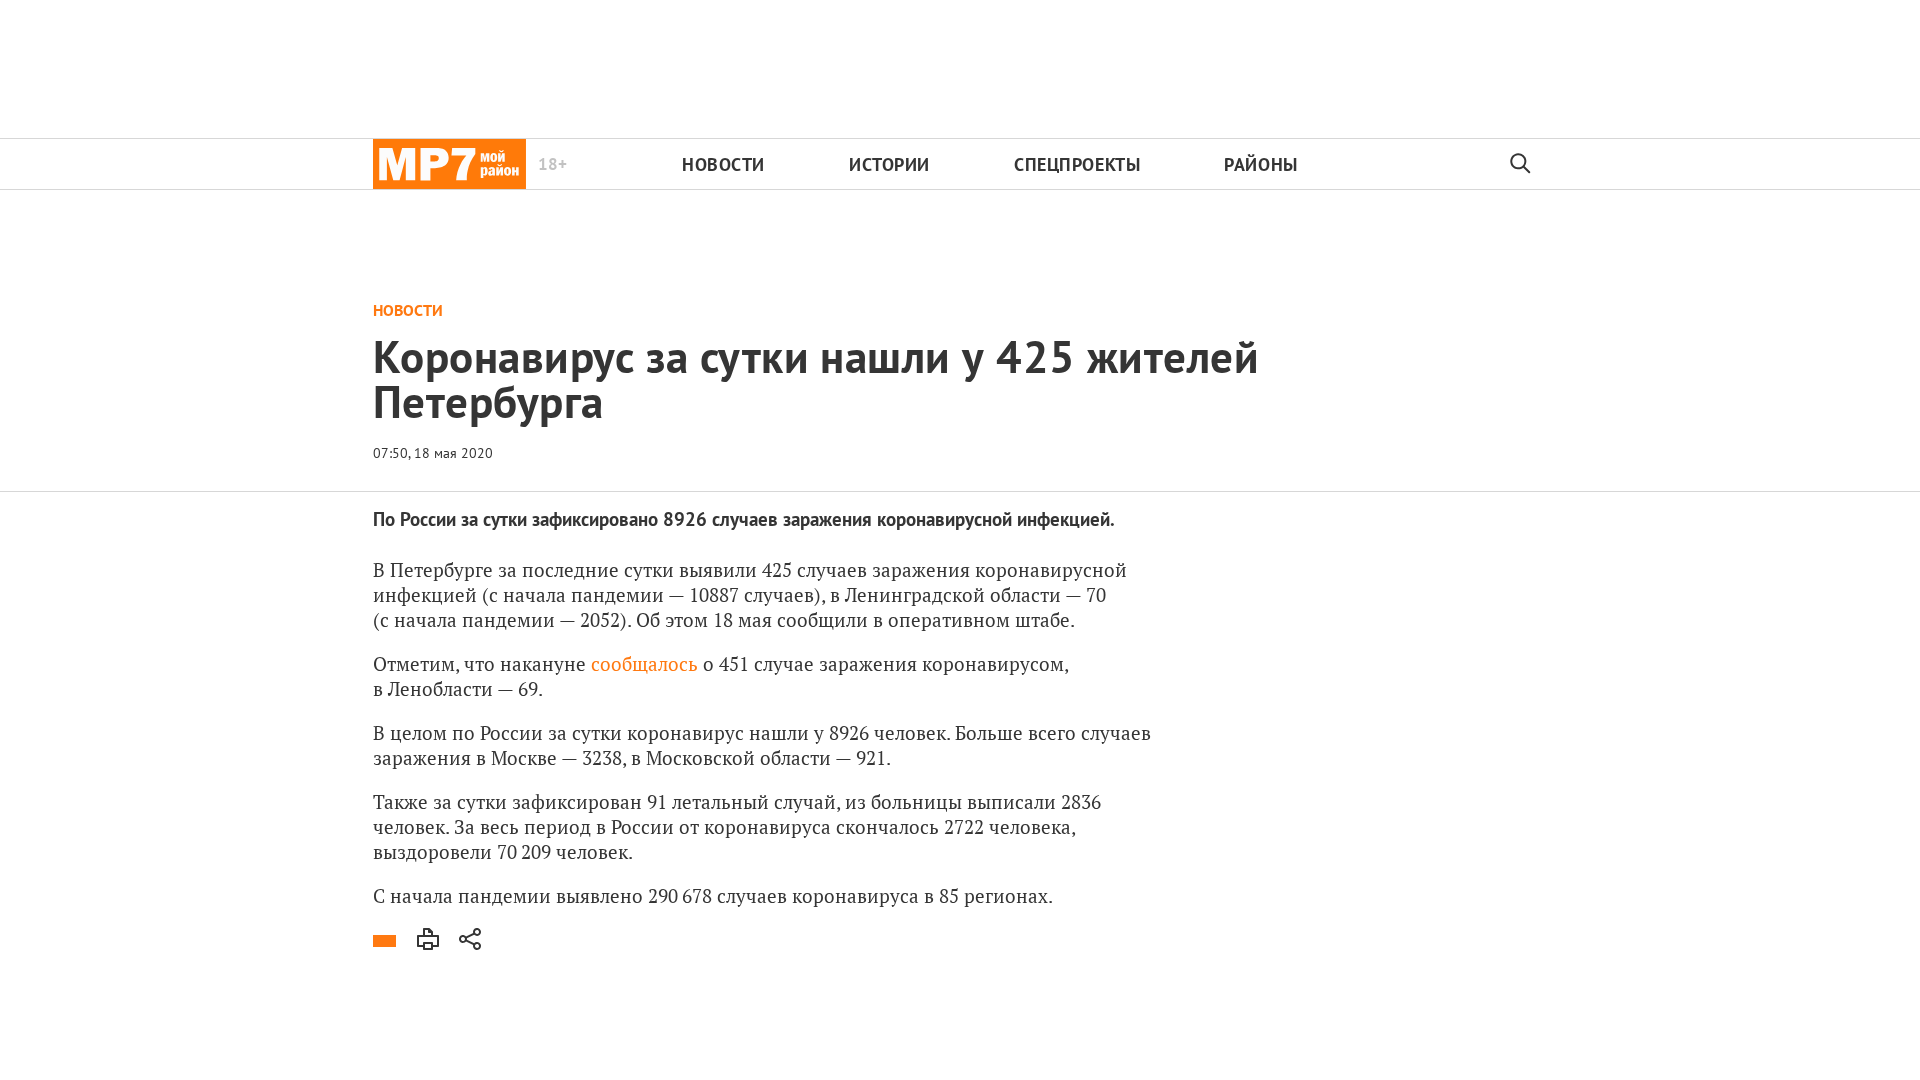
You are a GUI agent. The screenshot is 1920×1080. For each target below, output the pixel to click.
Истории (889, 164)
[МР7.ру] (449, 164)
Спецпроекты (1077, 164)
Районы (1260, 164)
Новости (723, 164)
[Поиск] (1521, 164)
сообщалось (644, 663)
